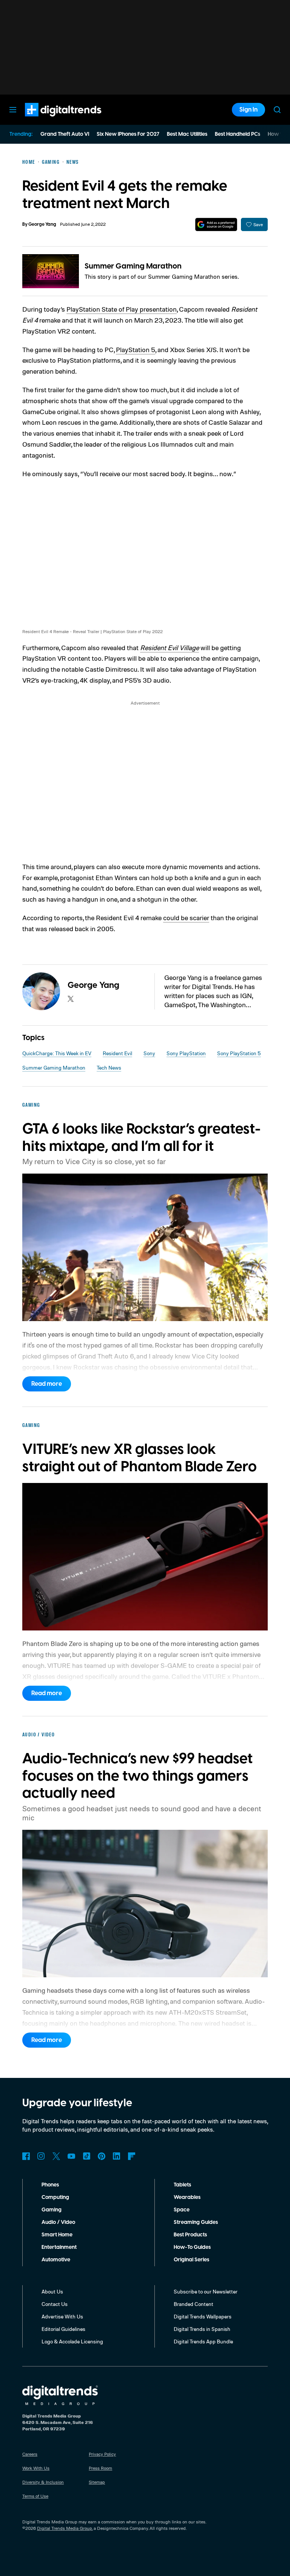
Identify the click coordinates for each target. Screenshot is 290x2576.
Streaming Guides (196, 2222)
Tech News (109, 1068)
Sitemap (97, 2482)
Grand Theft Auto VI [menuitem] (65, 134)
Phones (50, 2185)
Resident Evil (117, 1053)
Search (277, 110)
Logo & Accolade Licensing (72, 2341)
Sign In (248, 110)
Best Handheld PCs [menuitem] (238, 134)
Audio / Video (58, 2222)
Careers (30, 2454)
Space (182, 2210)
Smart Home (57, 2235)
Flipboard (132, 2156)
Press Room (100, 2468)
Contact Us (55, 2304)
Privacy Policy (102, 2454)
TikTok (86, 2156)
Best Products (190, 2235)
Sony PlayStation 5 (239, 1053)
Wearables (187, 2197)
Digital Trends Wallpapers (203, 2316)
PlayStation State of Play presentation (122, 309)
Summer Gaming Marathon (133, 266)
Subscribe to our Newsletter (206, 2291)
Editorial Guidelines (63, 2329)
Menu (13, 110)
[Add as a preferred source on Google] (216, 224)
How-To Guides (192, 2247)
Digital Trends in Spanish (202, 2329)
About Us (52, 2291)
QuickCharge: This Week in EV (57, 1053)
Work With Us (36, 2468)
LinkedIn (117, 2156)
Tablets (182, 2185)
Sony (149, 1053)
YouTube (71, 2156)
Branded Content (194, 2304)
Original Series (191, 2260)
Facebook (26, 2156)
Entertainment (59, 2247)
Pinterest (102, 2156)
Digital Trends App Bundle (203, 2341)
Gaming (52, 2210)
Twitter (56, 2156)
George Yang (42, 224)
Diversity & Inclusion (43, 2482)
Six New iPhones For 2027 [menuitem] (128, 134)
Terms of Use (35, 2496)
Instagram (41, 2156)
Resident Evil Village (170, 647)
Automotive (56, 2260)
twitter (71, 999)
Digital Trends (49, 120)
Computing (55, 2197)
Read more (47, 1384)
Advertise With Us (62, 2316)
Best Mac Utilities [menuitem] (187, 134)
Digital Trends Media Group (65, 2528)
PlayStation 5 (136, 349)
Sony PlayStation (186, 1053)
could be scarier (186, 918)
